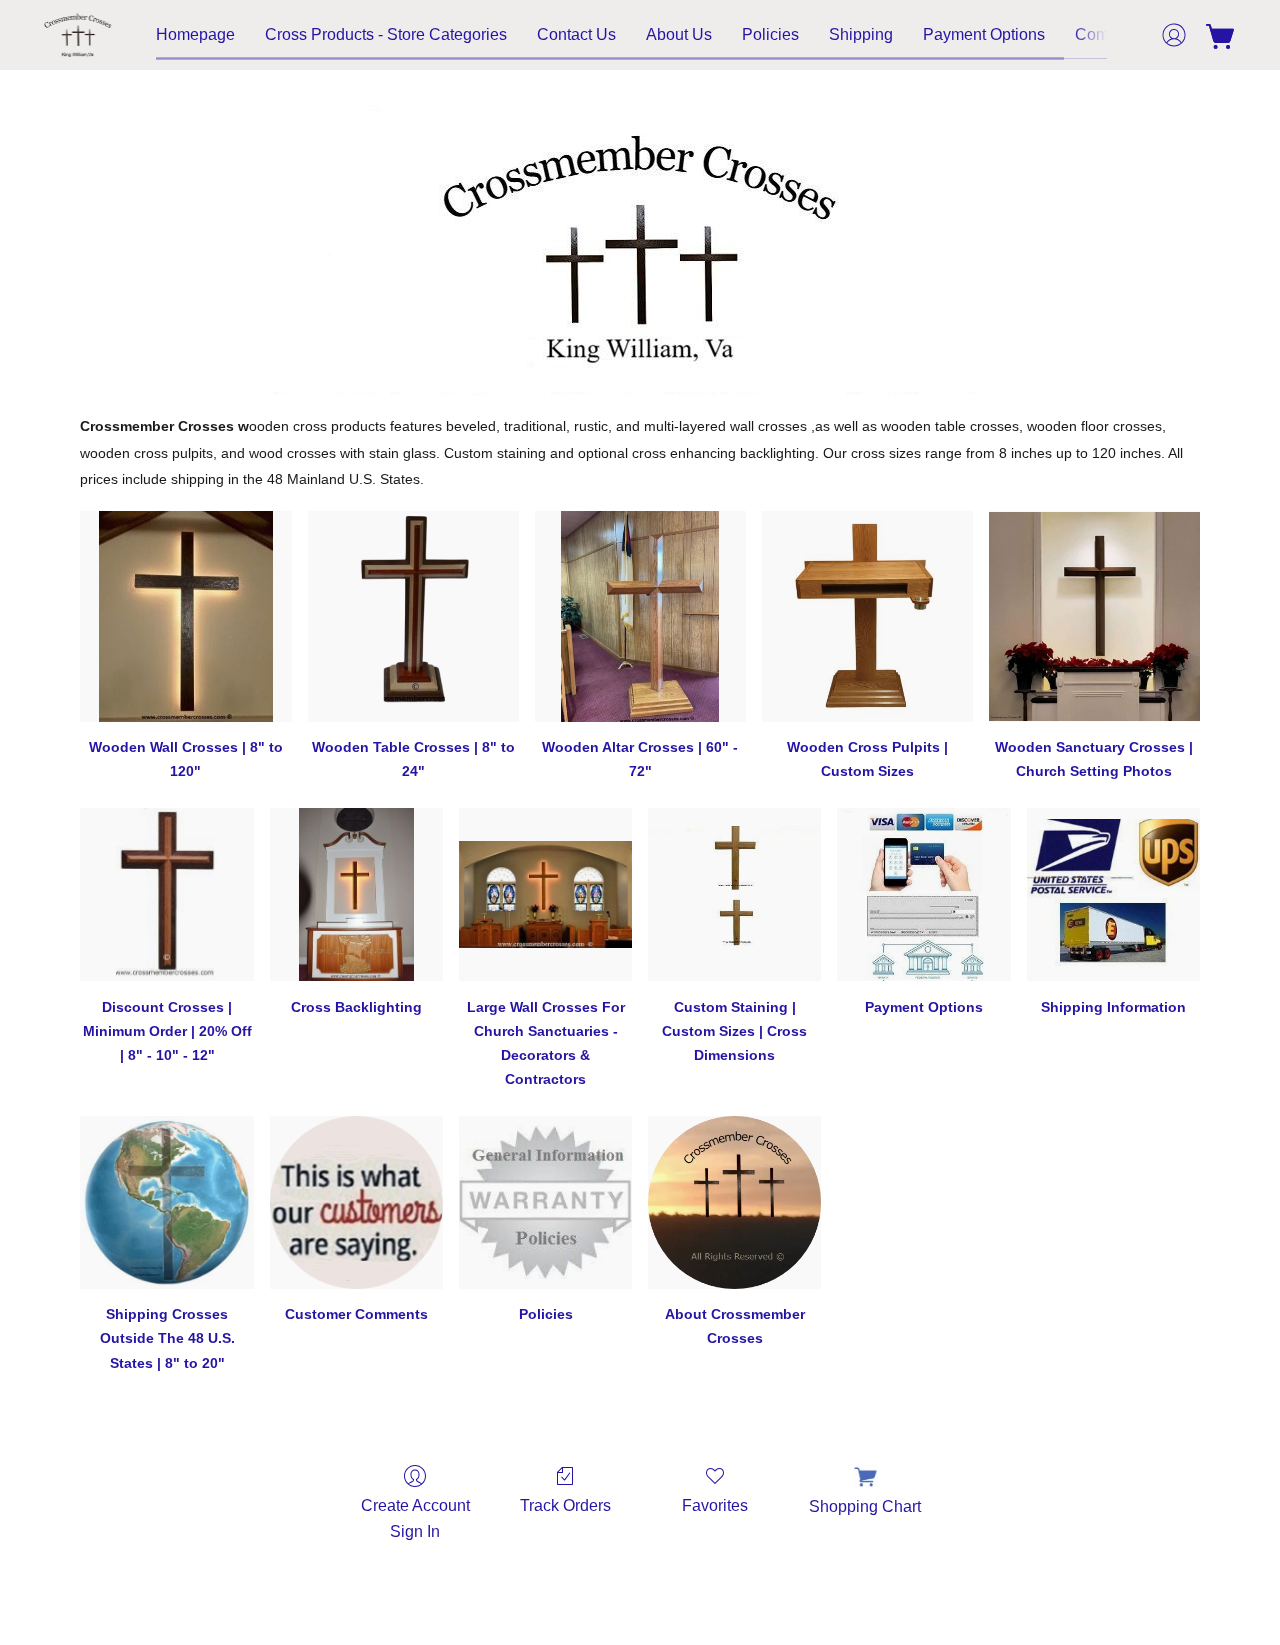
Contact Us (576, 34)
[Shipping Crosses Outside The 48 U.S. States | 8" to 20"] (166, 1202)
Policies (770, 34)
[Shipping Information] (1113, 894)
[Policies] (545, 1202)
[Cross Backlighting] (356, 894)
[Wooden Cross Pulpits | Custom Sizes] (867, 616)
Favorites (715, 1505)
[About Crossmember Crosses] (734, 1202)
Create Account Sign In (415, 1518)
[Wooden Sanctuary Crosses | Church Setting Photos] (1094, 616)
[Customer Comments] (356, 1202)
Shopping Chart (865, 1506)
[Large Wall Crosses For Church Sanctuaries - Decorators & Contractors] (545, 894)
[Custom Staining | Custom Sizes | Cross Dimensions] (734, 894)
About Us (679, 34)
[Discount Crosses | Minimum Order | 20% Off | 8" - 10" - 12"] (166, 894)
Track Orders (565, 1505)
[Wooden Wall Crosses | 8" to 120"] (185, 616)
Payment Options (984, 34)
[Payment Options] (923, 894)
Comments (1113, 34)
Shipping (861, 34)
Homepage (195, 34)
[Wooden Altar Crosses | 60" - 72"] (640, 616)
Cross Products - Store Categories (386, 34)
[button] (78, 35)
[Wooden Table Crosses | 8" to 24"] (413, 616)
